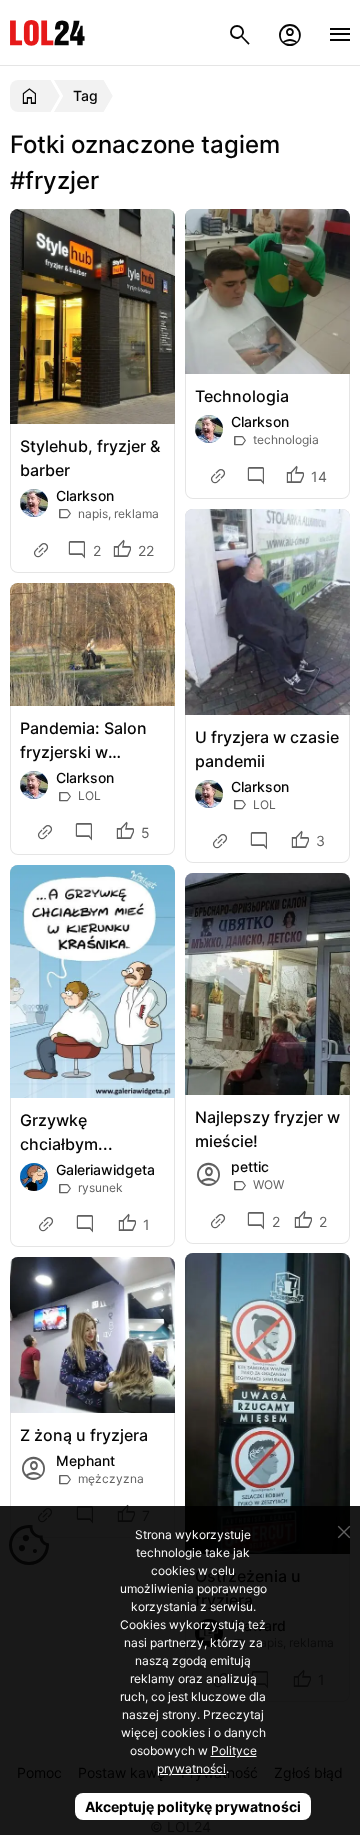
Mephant (85, 1460)
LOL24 (47, 32)
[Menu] (340, 32)
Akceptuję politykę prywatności (193, 1806)
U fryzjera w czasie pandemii (267, 749)
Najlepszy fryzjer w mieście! (267, 1129)
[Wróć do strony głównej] (32, 96)
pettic (250, 1166)
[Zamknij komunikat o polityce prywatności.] (344, 1532)
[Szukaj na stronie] (240, 32)
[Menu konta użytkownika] (290, 32)
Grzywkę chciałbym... (66, 1132)
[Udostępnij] (43, 550)
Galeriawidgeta (105, 1169)
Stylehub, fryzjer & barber (90, 458)
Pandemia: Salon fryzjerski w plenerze (83, 741)
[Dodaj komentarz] (259, 476)
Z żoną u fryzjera (84, 1435)
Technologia (242, 396)
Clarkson (85, 495)
